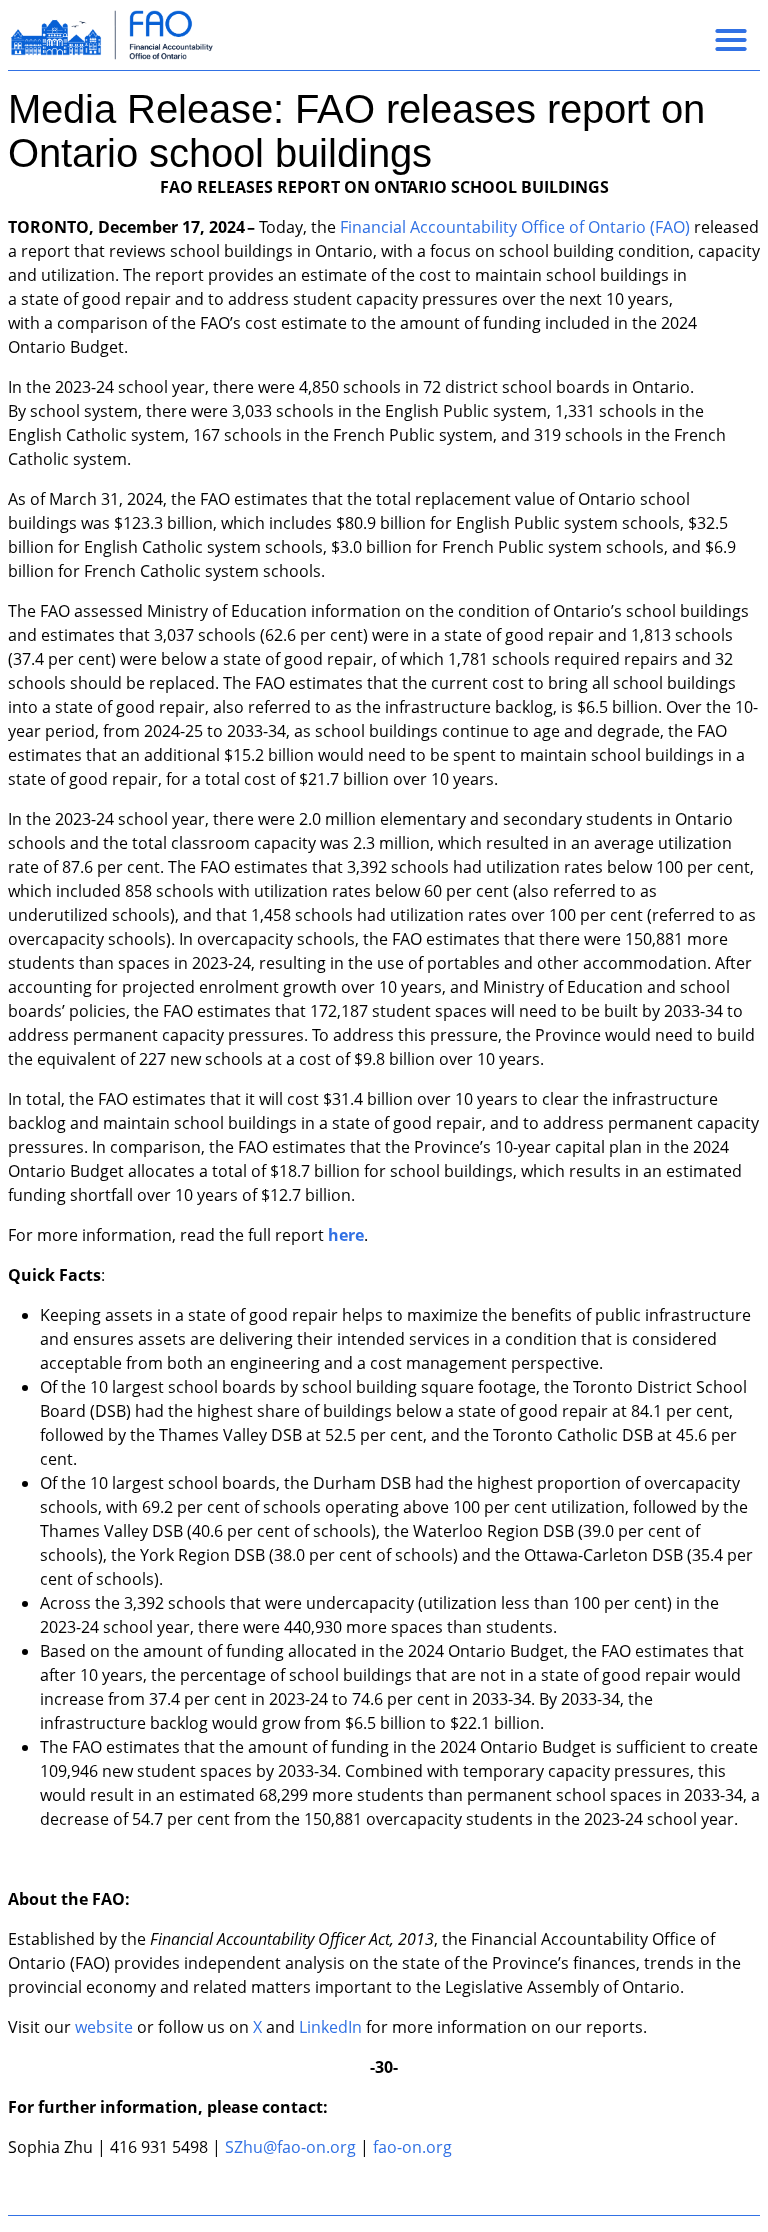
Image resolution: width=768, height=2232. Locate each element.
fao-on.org (412, 2147)
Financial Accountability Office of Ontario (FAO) (515, 227)
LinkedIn (330, 2027)
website (104, 2027)
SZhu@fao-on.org (290, 2147)
